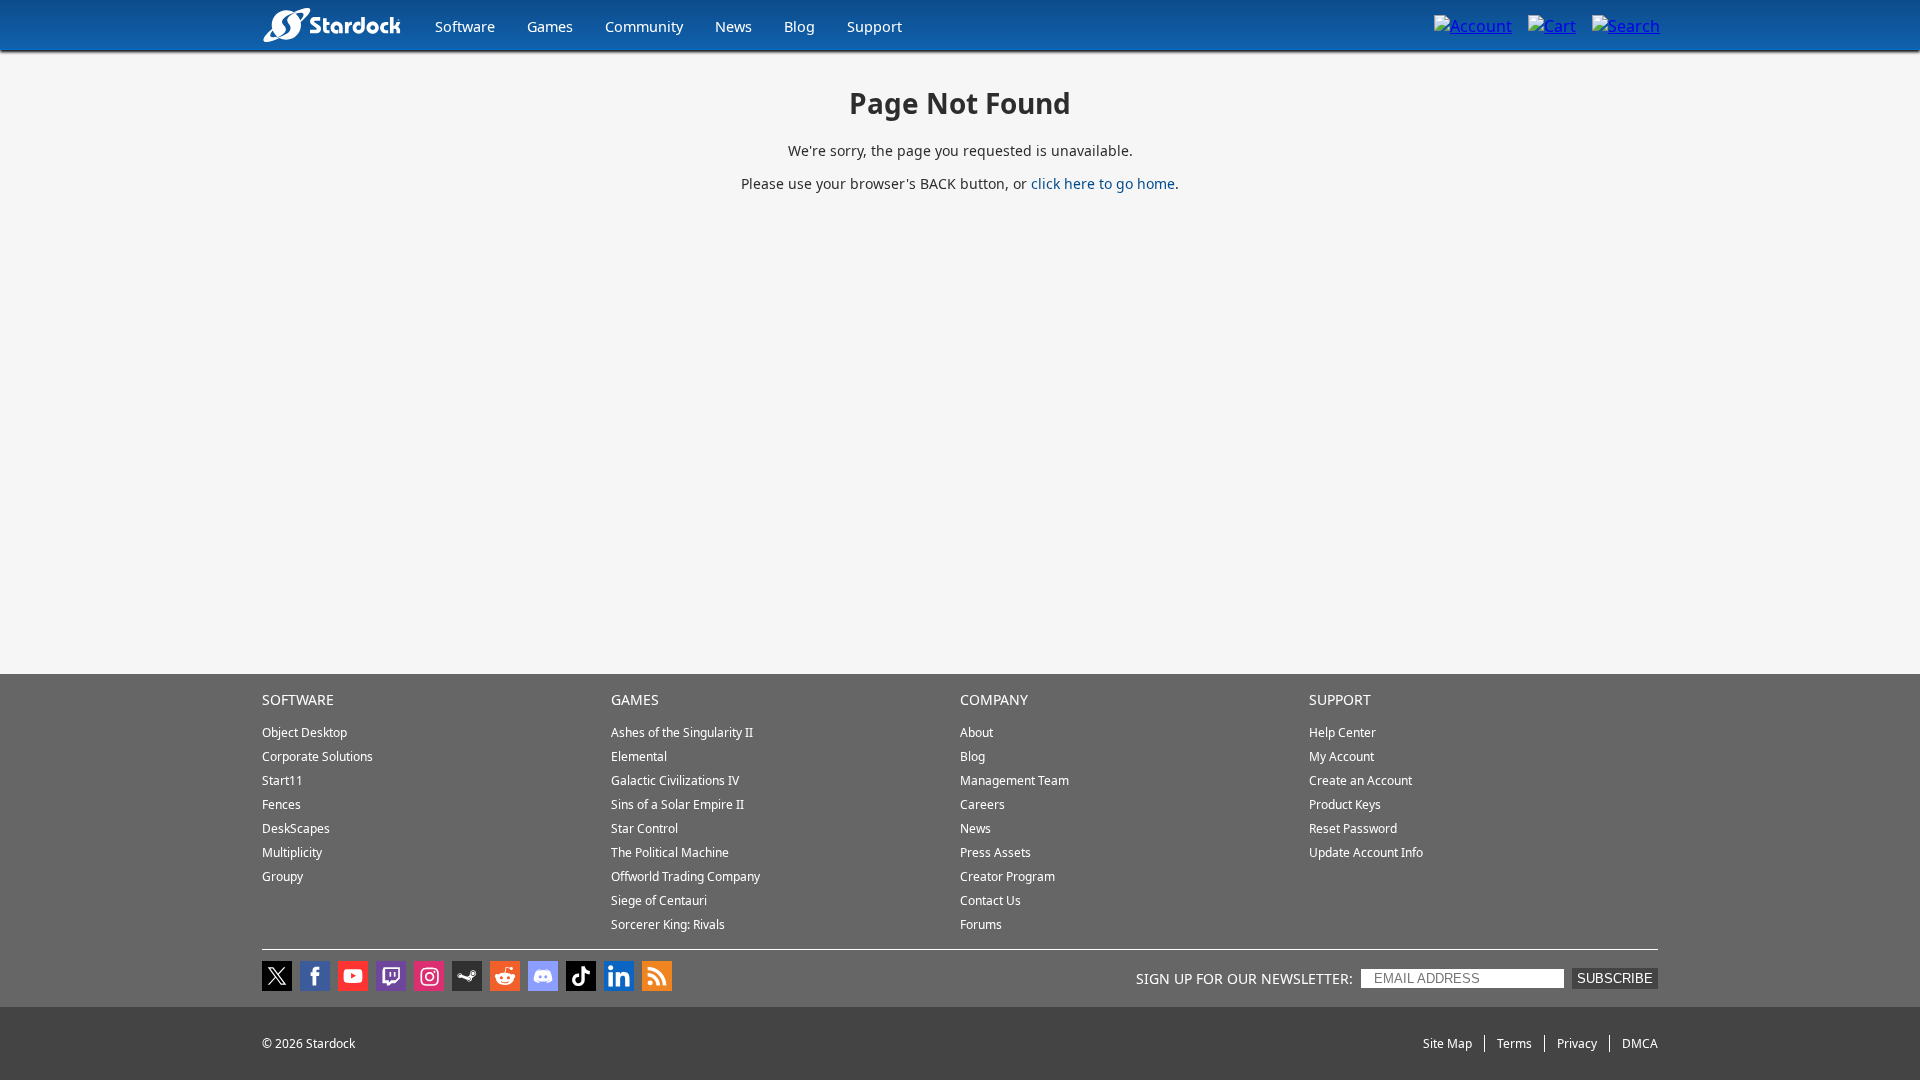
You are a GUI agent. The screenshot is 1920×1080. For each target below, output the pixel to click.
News (733, 26)
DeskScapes (296, 828)
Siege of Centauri (659, 900)
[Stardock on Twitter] (277, 978)
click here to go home (1103, 183)
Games (550, 26)
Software (465, 26)
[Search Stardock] (1626, 25)
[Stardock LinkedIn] (619, 978)
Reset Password (1353, 828)
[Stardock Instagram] (429, 978)
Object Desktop (304, 732)
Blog (799, 26)
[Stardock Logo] (331, 24)
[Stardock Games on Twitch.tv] (391, 978)
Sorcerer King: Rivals (668, 924)
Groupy (282, 876)
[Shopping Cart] (1552, 25)
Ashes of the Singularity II (682, 732)
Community (644, 26)
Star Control (644, 828)
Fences (281, 804)
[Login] (1473, 25)
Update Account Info (1366, 852)
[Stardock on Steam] (467, 978)
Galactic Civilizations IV (675, 780)
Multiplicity (292, 852)
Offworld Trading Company (685, 876)
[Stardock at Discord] (543, 978)
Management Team (1014, 780)
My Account (1341, 756)
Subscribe (1615, 978)
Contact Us (990, 900)
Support (874, 26)
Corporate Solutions (317, 756)
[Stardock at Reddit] (505, 978)
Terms (1514, 1043)
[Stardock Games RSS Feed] (657, 978)
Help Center (1342, 732)
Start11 (282, 780)
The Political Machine (670, 852)
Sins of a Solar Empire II (677, 804)
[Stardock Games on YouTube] (353, 978)
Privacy (1577, 1043)
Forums (981, 924)
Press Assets (995, 852)
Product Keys (1345, 804)
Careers (982, 804)
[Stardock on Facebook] (315, 978)
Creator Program (1007, 876)
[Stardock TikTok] (581, 978)
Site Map (1447, 1043)
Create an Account (1360, 780)
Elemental (639, 756)
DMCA (1640, 1043)
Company (994, 699)
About (976, 732)
